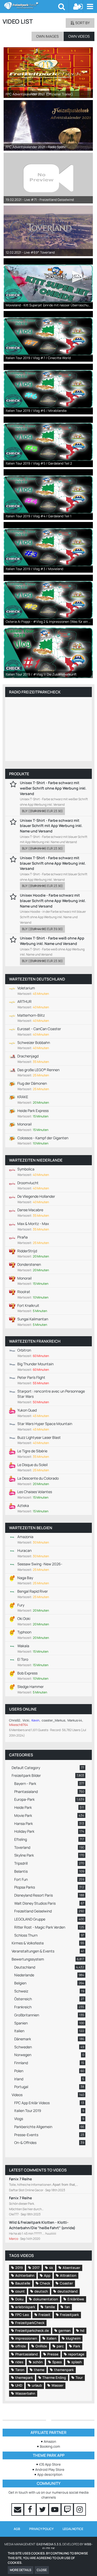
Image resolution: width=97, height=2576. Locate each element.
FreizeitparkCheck (30, 2323)
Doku (19, 2299)
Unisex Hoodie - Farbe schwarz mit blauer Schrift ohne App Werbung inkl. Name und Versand (53, 900)
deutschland (68, 2291)
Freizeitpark (69, 2315)
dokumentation (46, 2299)
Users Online (23, 1709)
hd (82, 2330)
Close (42, 2570)
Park (77, 2346)
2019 (19, 2268)
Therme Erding (54, 2378)
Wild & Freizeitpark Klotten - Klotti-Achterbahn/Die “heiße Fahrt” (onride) (42, 2225)
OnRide (41, 2346)
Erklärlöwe (76, 2299)
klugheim (73, 2338)
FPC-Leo (22, 2315)
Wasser (57, 2385)
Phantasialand (27, 2354)
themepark (24, 2378)
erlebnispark (25, 2307)
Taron (20, 2370)
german (65, 2330)
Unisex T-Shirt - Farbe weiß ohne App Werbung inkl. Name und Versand (52, 941)
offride (21, 2346)
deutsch (41, 2291)
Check (45, 2283)
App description (50, 2474)
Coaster (66, 2283)
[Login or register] (78, 6)
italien (51, 2338)
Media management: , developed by (48, 2547)
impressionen (26, 2338)
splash (77, 2362)
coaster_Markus (53, 1720)
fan (67, 2307)
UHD (19, 2385)
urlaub (37, 2385)
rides (19, 2362)
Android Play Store (50, 2469)
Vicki (26, 1720)
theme (39, 2370)
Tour (79, 2378)
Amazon (50, 2441)
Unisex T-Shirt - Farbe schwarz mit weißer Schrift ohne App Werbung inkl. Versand (53, 788)
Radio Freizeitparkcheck (35, 692)
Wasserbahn (25, 2393)
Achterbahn (25, 2275)
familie (50, 2307)
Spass (57, 2362)
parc (60, 2346)
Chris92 (15, 1720)
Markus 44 (75, 1720)
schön (38, 2362)
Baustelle (23, 2283)
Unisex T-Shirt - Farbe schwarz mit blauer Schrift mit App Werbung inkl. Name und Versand (51, 826)
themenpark (64, 2370)
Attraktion (68, 2275)
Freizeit (44, 2315)
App (47, 2275)
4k (51, 2268)
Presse (53, 2354)
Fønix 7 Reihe (20, 2179)
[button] (90, 6)
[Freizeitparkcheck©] (31, 6)
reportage (76, 2354)
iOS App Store (50, 2464)
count (20, 2291)
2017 (36, 2268)
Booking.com (50, 2446)
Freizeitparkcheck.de (32, 2330)
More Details (21, 2570)
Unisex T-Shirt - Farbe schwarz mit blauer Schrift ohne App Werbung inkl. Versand (53, 863)
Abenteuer (71, 2268)
